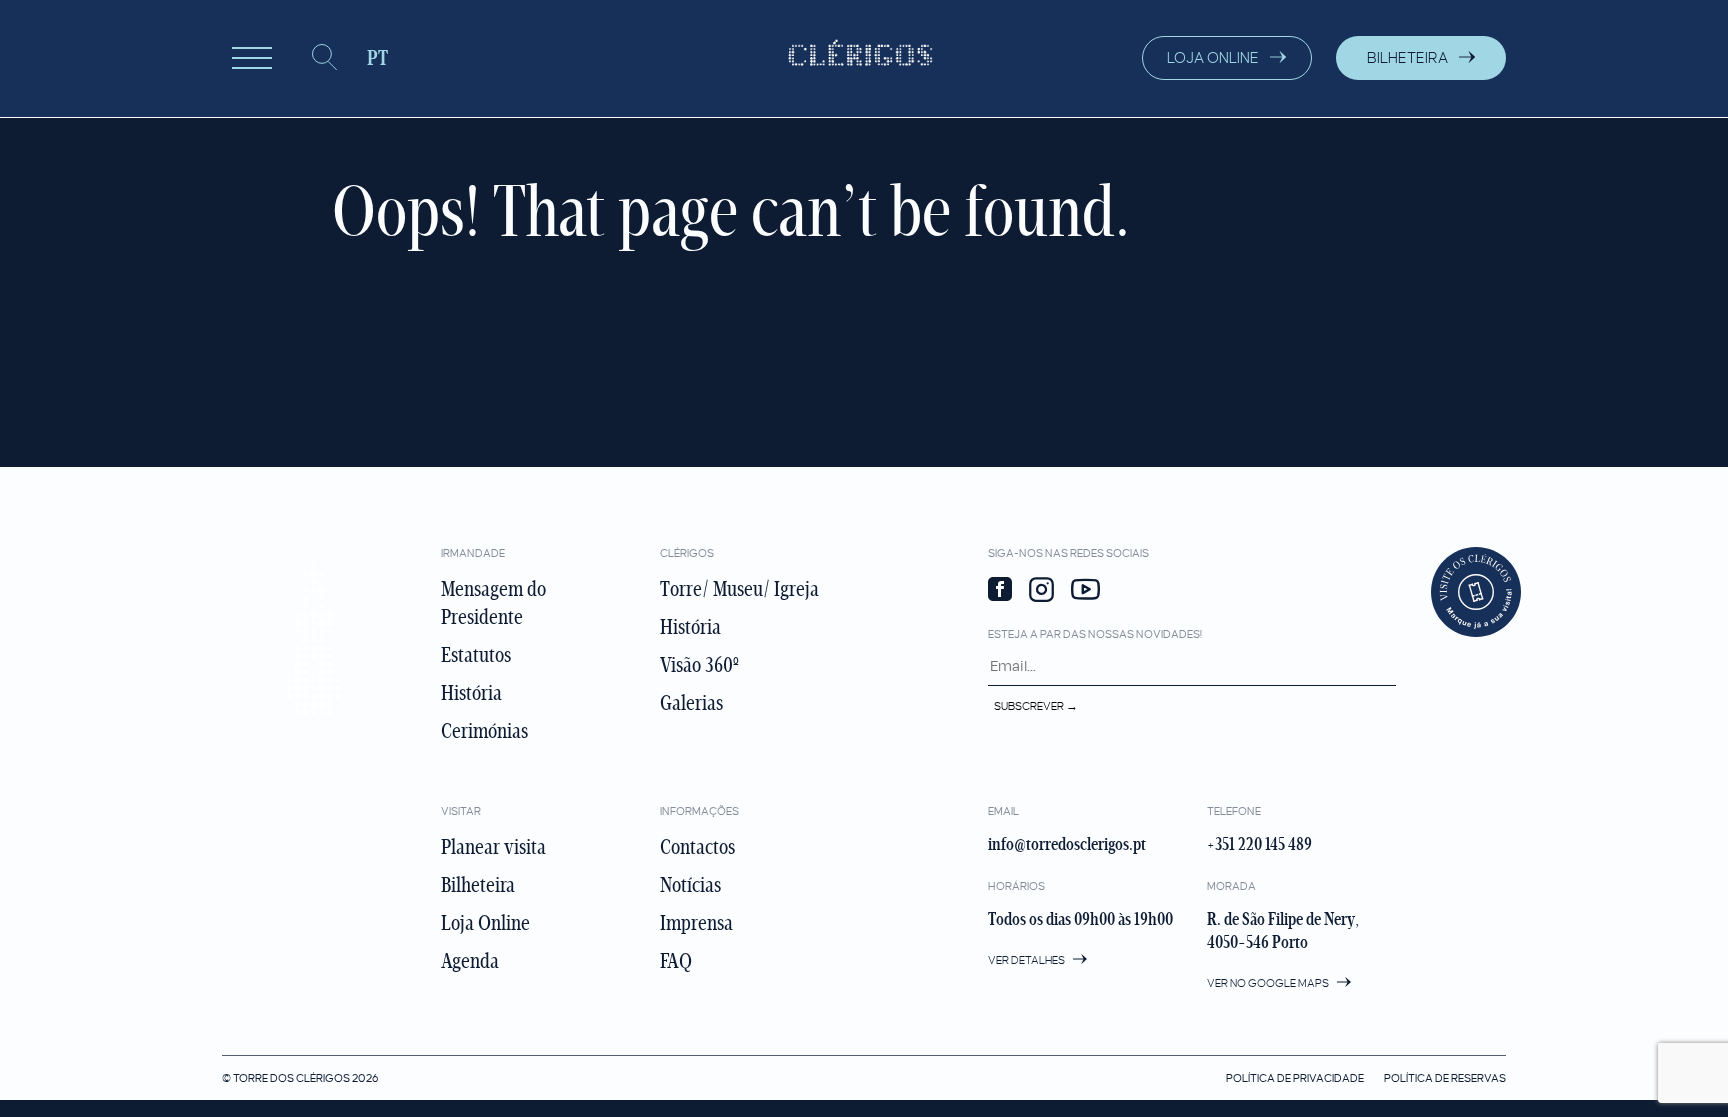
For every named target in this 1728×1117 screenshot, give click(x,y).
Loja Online (485, 923)
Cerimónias (484, 731)
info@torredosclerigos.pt (1067, 844)
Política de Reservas (1445, 1078)
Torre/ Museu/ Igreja (739, 589)
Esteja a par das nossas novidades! (1095, 634)
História (471, 693)
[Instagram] (1041, 591)
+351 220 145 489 (1259, 844)
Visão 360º (699, 665)
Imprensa (696, 923)
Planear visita (493, 847)
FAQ (676, 961)
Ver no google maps (1269, 983)
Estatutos (476, 655)
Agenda (470, 961)
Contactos (697, 847)
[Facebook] (1000, 591)
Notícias (690, 885)
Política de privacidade (1295, 1078)
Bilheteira (478, 885)
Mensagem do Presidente (493, 603)
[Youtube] (1085, 591)
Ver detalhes (1027, 960)
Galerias (691, 703)
